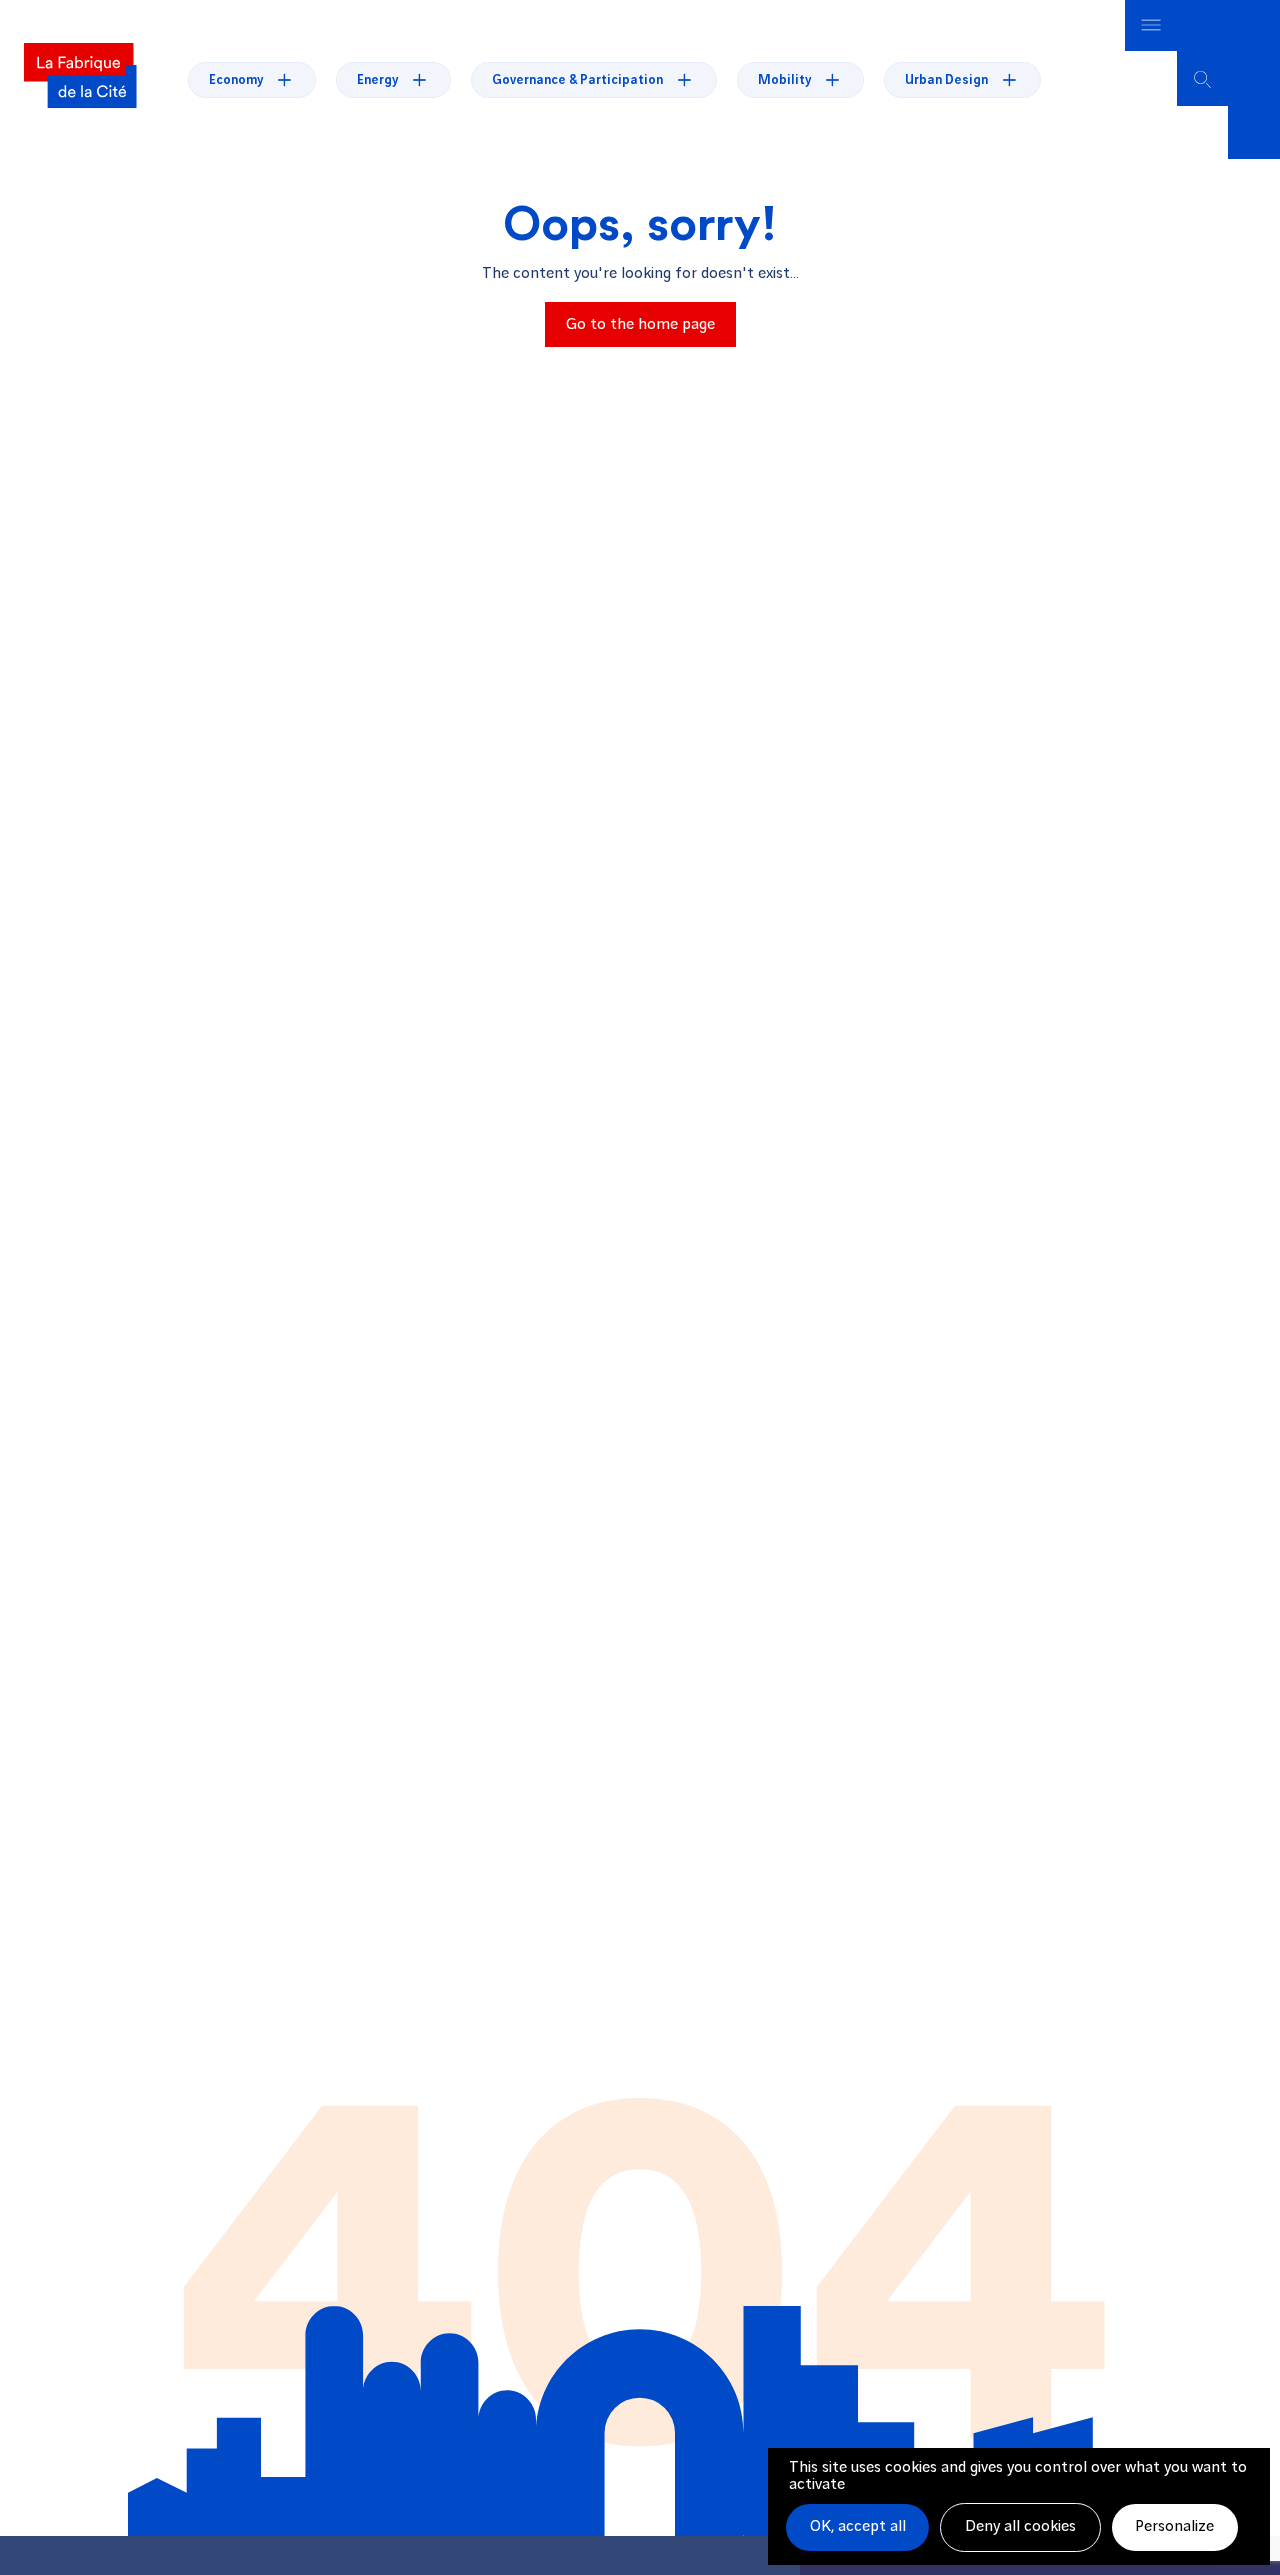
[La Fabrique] (80, 79)
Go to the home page (640, 324)
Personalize (1174, 2526)
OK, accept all (858, 2526)
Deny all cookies (1020, 2526)
